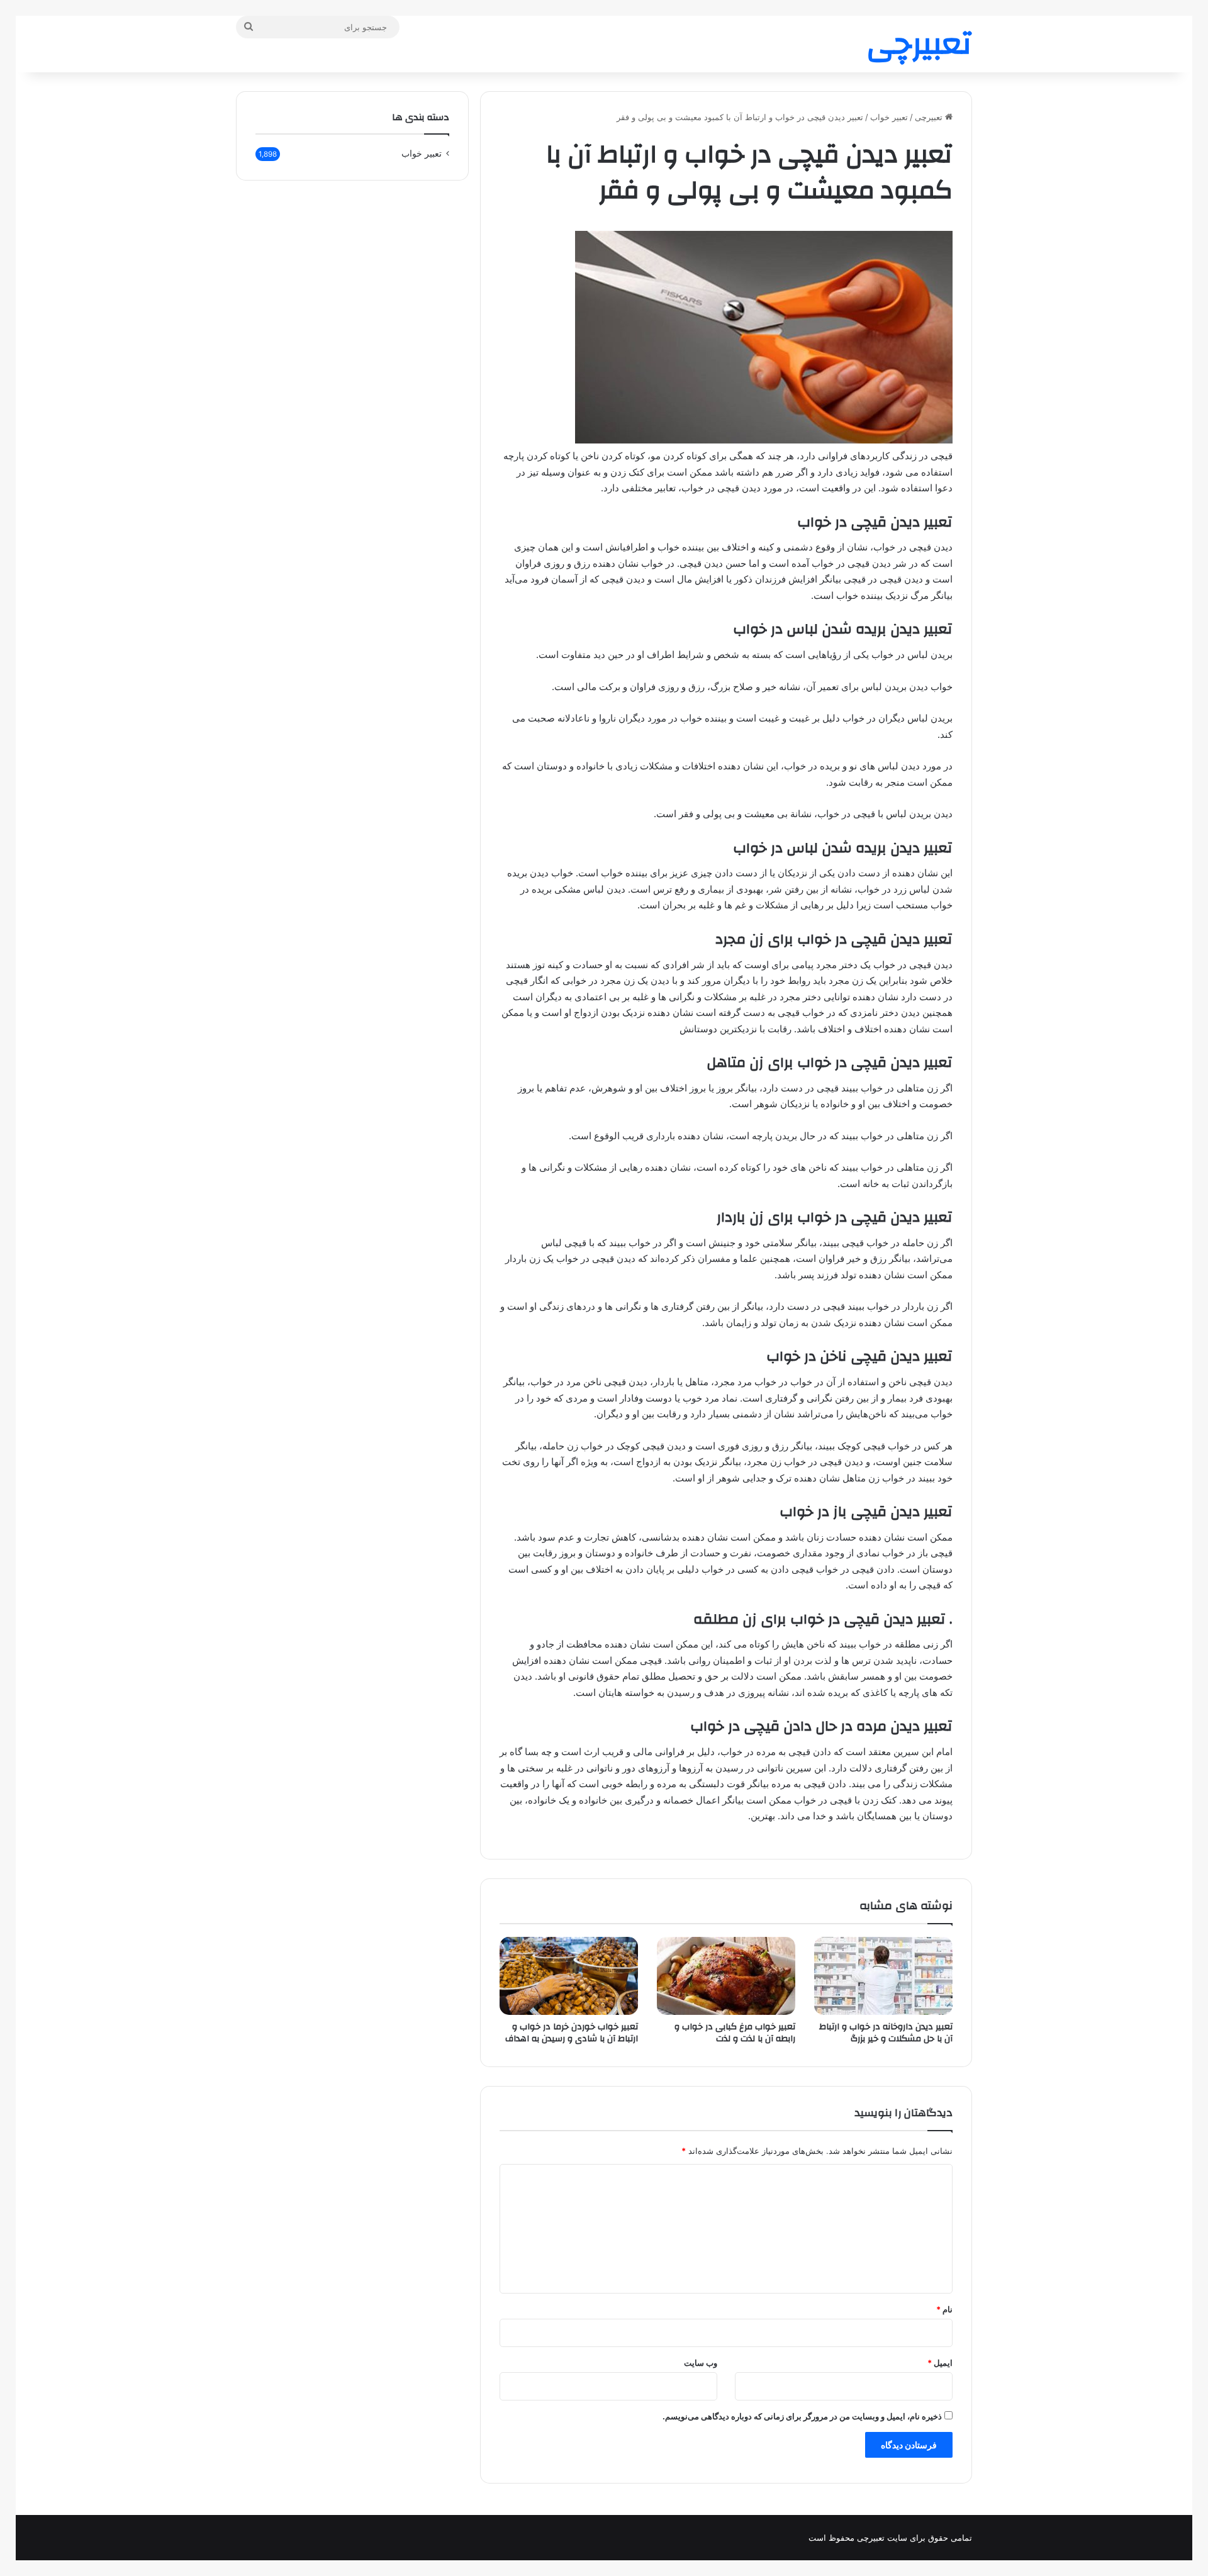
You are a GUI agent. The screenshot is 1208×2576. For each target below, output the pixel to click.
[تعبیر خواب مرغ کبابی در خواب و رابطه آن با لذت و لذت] (726, 1976)
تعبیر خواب (889, 117)
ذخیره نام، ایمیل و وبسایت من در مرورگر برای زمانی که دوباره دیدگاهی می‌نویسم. (802, 2416)
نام (944, 2309)
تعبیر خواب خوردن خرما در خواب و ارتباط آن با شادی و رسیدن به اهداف (572, 2033)
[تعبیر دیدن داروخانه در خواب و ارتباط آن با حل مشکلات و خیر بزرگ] (883, 1976)
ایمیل (940, 2363)
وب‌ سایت (701, 2363)
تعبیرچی (930, 117)
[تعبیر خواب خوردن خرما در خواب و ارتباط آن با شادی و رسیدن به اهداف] (569, 1976)
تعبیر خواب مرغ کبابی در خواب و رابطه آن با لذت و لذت (735, 2033)
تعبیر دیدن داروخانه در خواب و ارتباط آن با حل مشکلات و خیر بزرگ (886, 2033)
